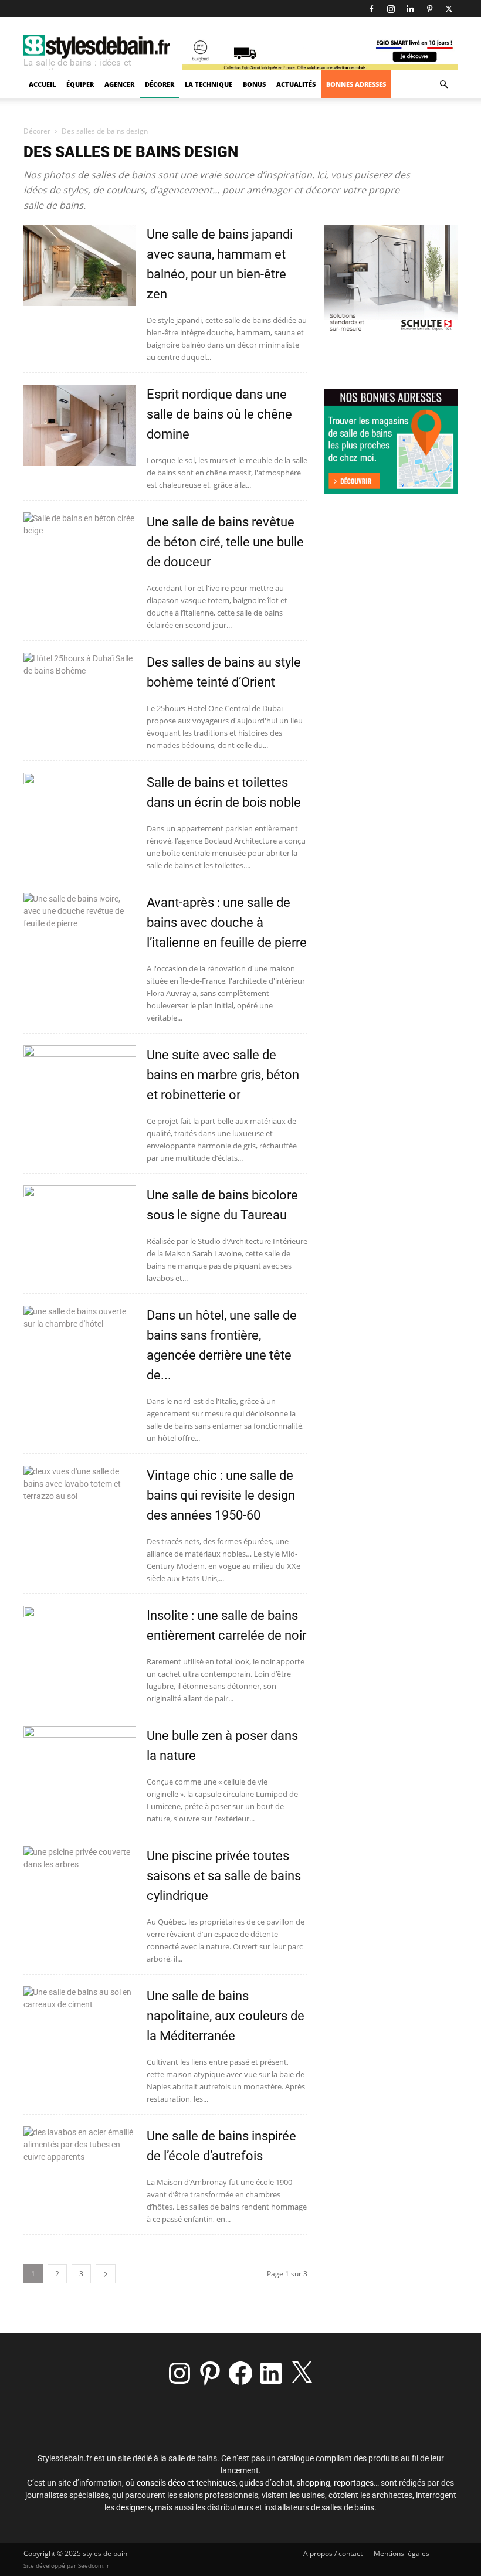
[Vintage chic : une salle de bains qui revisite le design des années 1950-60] (80, 1506)
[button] (443, 85)
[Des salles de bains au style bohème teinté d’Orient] (80, 693)
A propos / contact (333, 2553)
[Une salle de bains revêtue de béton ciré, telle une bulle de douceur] (80, 553)
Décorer (160, 84)
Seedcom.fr (94, 2565)
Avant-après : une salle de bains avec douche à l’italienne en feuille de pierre (227, 922)
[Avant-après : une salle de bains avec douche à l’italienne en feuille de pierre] (80, 934)
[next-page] (106, 2274)
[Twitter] (449, 9)
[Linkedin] (410, 9)
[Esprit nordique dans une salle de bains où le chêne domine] (80, 425)
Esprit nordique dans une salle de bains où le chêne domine (219, 414)
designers (134, 2507)
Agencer (119, 84)
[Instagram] (391, 9)
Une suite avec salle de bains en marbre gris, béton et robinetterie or (223, 1075)
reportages (354, 2483)
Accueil (42, 84)
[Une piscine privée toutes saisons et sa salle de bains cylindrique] (80, 1887)
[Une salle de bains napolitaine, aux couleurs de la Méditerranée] (80, 2027)
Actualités (296, 84)
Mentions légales (402, 2553)
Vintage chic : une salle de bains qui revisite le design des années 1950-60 (221, 1495)
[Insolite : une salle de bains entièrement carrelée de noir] (80, 1646)
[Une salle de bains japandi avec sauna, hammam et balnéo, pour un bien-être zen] (80, 265)
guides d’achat (266, 2483)
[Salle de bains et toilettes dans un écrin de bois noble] (80, 813)
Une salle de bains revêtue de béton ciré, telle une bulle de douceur (225, 542)
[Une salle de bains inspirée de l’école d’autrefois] (80, 2167)
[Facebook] (371, 9)
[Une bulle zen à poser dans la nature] (80, 1767)
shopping (313, 2483)
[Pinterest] (429, 9)
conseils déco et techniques (186, 2483)
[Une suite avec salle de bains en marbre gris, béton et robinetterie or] (80, 1086)
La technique (209, 84)
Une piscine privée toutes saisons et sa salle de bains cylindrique (224, 1876)
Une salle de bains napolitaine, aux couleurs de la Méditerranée (226, 2016)
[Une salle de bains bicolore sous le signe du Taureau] (80, 1226)
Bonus (254, 84)
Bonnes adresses (356, 84)
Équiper (80, 84)
